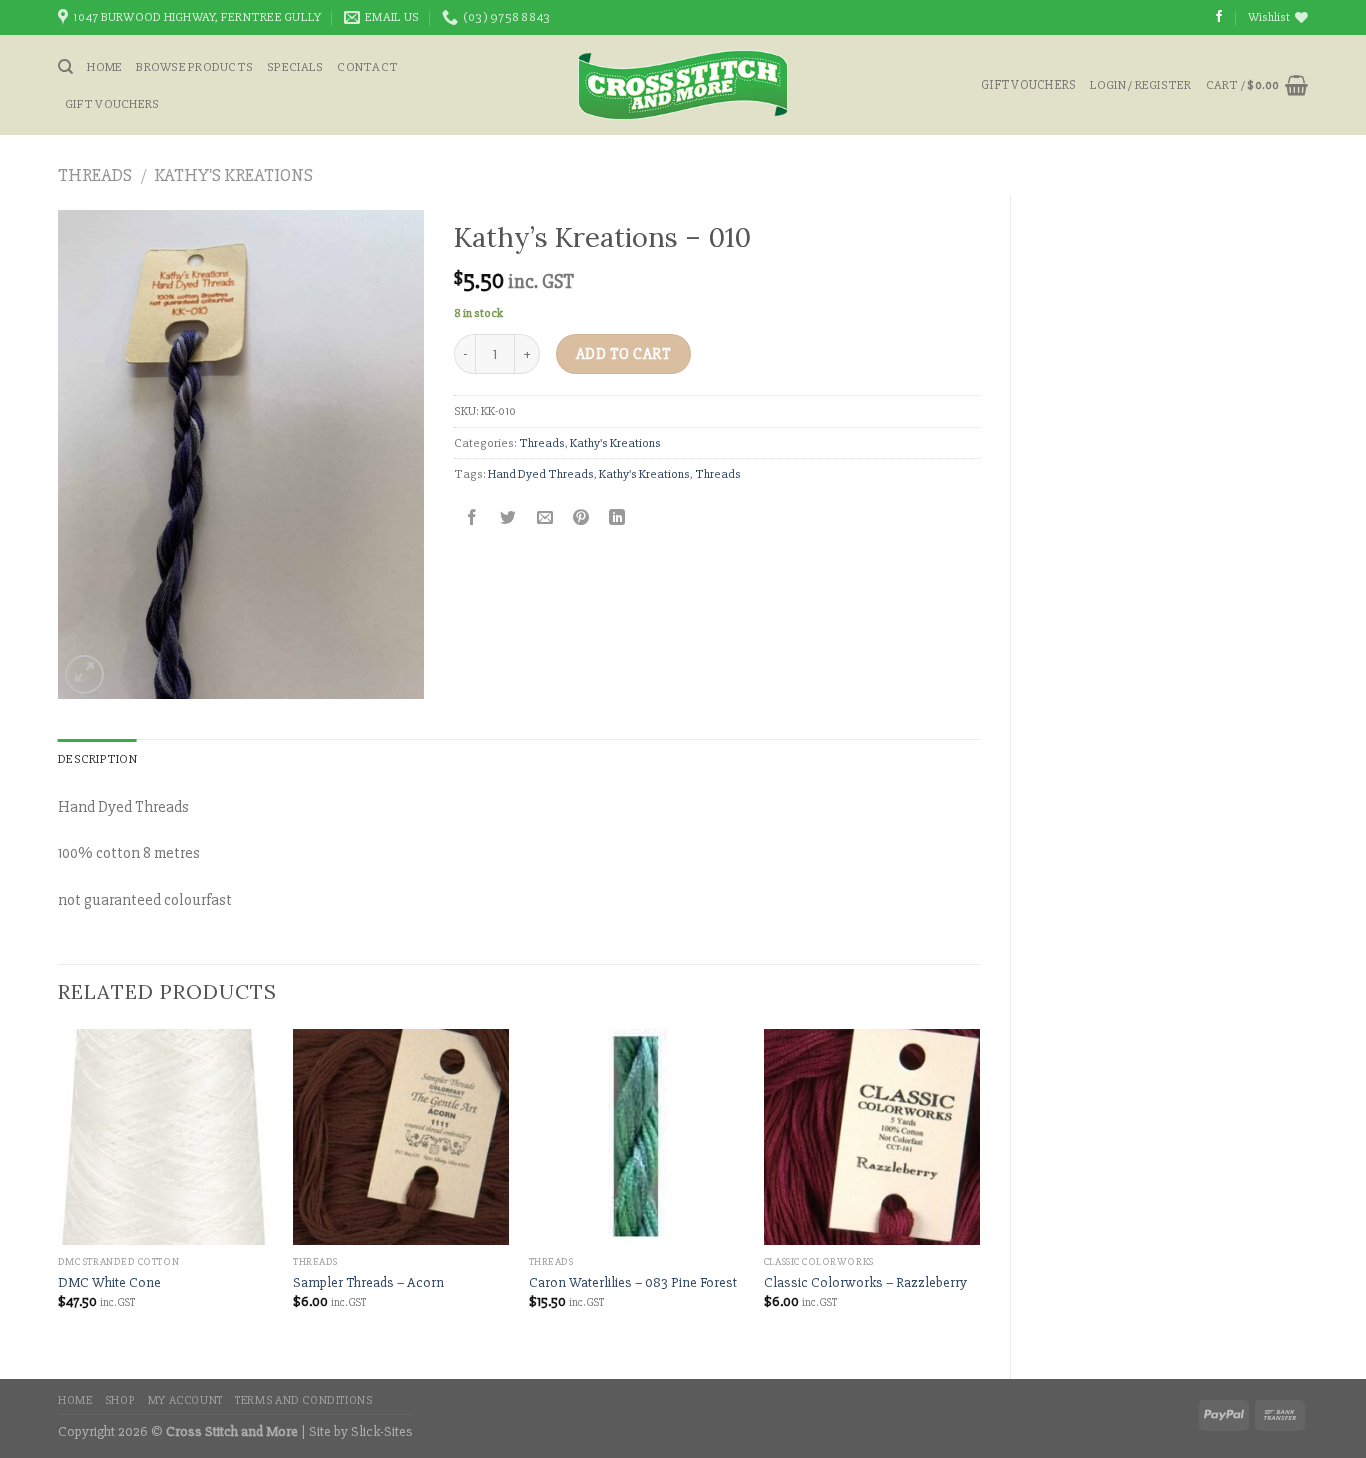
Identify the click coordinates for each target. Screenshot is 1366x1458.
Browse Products (194, 67)
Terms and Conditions (303, 1400)
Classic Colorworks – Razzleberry (865, 1282)
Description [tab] (97, 759)
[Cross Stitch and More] (683, 85)
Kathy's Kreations (233, 175)
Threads (95, 175)
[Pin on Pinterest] (580, 518)
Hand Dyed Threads (541, 474)
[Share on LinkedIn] (617, 518)
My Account (185, 1400)
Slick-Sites (382, 1431)
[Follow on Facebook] (1219, 17)
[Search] (65, 67)
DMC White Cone (109, 1282)
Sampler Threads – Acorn (368, 1282)
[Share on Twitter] (508, 518)
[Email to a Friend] (544, 518)
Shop (120, 1400)
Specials (295, 67)
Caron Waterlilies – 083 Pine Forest (633, 1282)
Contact (367, 67)
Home (104, 67)
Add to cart (623, 354)
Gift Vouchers (112, 104)
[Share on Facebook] (472, 518)
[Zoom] (84, 674)
